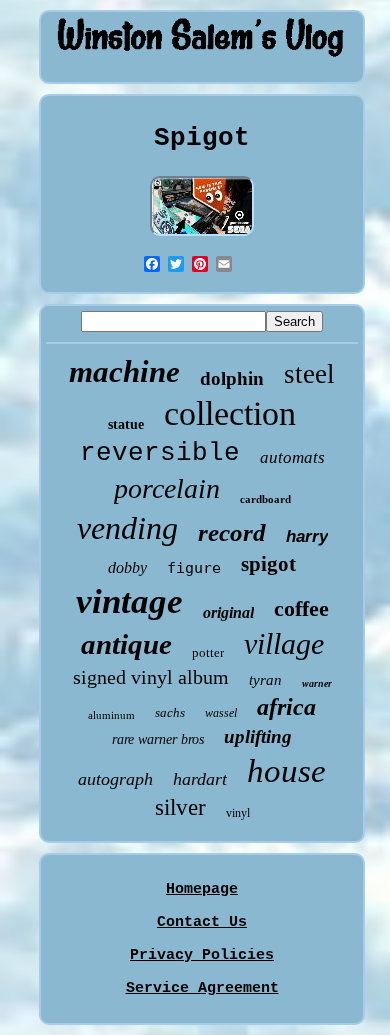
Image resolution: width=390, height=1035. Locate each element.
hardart (200, 779)
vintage (129, 601)
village (284, 643)
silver (180, 807)
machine (124, 371)
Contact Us (202, 922)
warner (317, 683)
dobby (127, 567)
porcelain (167, 488)
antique (126, 644)
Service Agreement (202, 988)
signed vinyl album (151, 677)
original (228, 612)
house (286, 771)
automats (292, 457)
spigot (268, 564)
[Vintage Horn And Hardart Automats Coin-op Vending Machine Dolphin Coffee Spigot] (202, 237)
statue (126, 424)
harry (307, 536)
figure (194, 568)
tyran (265, 680)
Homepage (202, 889)
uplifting (258, 736)
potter (208, 652)
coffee (301, 608)
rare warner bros (158, 739)
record (232, 532)
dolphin (232, 378)
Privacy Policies (202, 955)
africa (286, 707)
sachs (170, 712)
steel (309, 374)
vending (127, 528)
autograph (115, 779)
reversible (160, 453)
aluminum (111, 715)
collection (230, 413)
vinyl (238, 813)
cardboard (265, 499)
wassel (221, 713)
